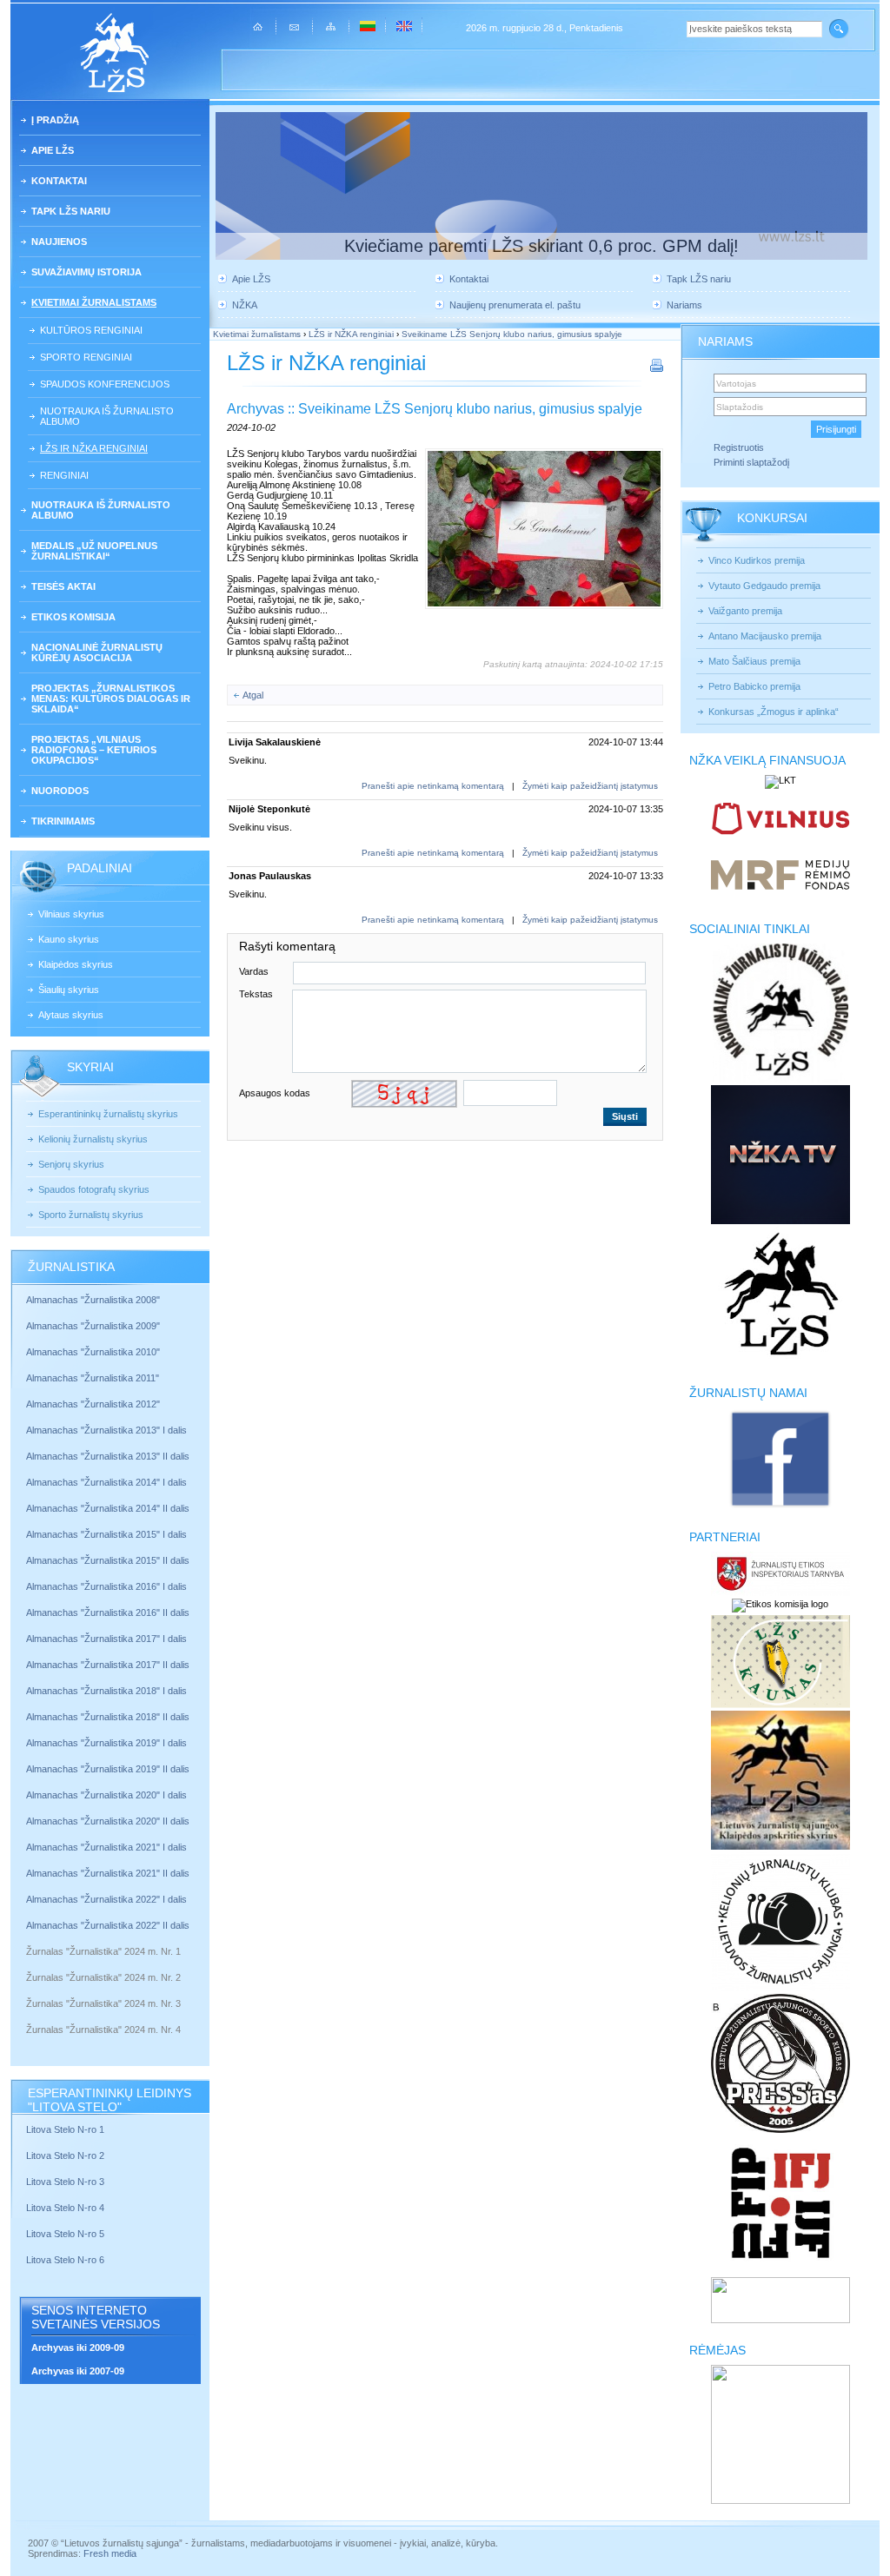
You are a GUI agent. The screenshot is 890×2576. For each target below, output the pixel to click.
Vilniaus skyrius (71, 914)
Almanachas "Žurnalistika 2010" (93, 1352)
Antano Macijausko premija (765, 636)
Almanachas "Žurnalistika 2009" (93, 1326)
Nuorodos (60, 791)
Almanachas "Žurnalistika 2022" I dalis (106, 1899)
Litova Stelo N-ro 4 (66, 2208)
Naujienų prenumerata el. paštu (515, 305)
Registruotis (739, 447)
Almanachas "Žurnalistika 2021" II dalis (108, 1873)
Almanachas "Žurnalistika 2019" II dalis (108, 1769)
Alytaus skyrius (71, 1015)
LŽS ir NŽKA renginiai (94, 448)
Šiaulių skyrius (69, 990)
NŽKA (245, 305)
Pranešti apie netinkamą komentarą (433, 786)
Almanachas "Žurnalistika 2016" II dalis (108, 1612)
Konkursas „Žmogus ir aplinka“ (774, 712)
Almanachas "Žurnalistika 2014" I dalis (106, 1482)
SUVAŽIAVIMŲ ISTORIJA (86, 272)
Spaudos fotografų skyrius (94, 1189)
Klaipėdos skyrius (76, 964)
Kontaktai (59, 181)
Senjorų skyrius (71, 1164)
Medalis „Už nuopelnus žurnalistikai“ (94, 551)
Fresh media (110, 2553)
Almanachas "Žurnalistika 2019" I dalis (108, 1743)
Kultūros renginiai (91, 330)
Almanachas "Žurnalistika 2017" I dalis (106, 1639)
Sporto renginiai (86, 357)
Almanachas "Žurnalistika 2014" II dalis (108, 1508)
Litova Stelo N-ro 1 (65, 2129)
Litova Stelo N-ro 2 (65, 2155)
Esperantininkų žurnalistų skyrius (108, 1114)
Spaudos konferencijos (105, 384)
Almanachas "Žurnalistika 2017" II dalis (109, 1665)
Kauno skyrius (69, 939)
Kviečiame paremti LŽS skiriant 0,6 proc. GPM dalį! (541, 246)
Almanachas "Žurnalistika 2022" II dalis (108, 1925)
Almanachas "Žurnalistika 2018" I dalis (108, 1691)
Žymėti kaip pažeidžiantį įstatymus (590, 786)
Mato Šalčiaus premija (754, 661)
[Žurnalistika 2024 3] (27, 2016)
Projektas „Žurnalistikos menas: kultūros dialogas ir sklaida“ (111, 699)
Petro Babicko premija (754, 686)
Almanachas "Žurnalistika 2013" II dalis (108, 1456)
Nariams (684, 305)
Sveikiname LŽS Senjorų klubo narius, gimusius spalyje (512, 334)
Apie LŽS (53, 150)
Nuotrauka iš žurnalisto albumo (107, 416)
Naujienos (59, 242)
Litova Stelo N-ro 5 (66, 2234)
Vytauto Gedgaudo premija (764, 586)
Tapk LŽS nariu (71, 211)
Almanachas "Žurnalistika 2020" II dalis (108, 1821)
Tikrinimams (63, 821)
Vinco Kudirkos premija (757, 560)
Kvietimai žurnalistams (94, 302)
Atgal (253, 695)
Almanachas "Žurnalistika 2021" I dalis (106, 1847)
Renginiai (64, 475)
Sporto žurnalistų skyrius (91, 1215)
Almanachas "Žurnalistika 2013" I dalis (106, 1430)
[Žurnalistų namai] (780, 1507)
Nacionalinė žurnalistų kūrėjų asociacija (97, 652)
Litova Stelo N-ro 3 (65, 2182)
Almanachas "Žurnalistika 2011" (93, 1378)
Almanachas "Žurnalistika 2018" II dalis (108, 1717)
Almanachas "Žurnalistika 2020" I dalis (108, 1795)
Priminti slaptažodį (751, 462)
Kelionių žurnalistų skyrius (93, 1139)
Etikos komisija (73, 617)
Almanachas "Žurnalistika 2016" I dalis (106, 1586)
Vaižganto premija (745, 611)
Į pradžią (55, 120)
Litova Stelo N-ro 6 (66, 2260)
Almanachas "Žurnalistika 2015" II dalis (108, 1560)
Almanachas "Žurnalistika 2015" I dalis (106, 1534)
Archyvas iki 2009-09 (78, 2348)
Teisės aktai (63, 586)
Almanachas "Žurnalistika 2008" (93, 1300)
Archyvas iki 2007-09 (78, 2371)
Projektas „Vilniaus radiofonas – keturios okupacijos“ (94, 750)
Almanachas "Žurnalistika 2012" (94, 1404)
